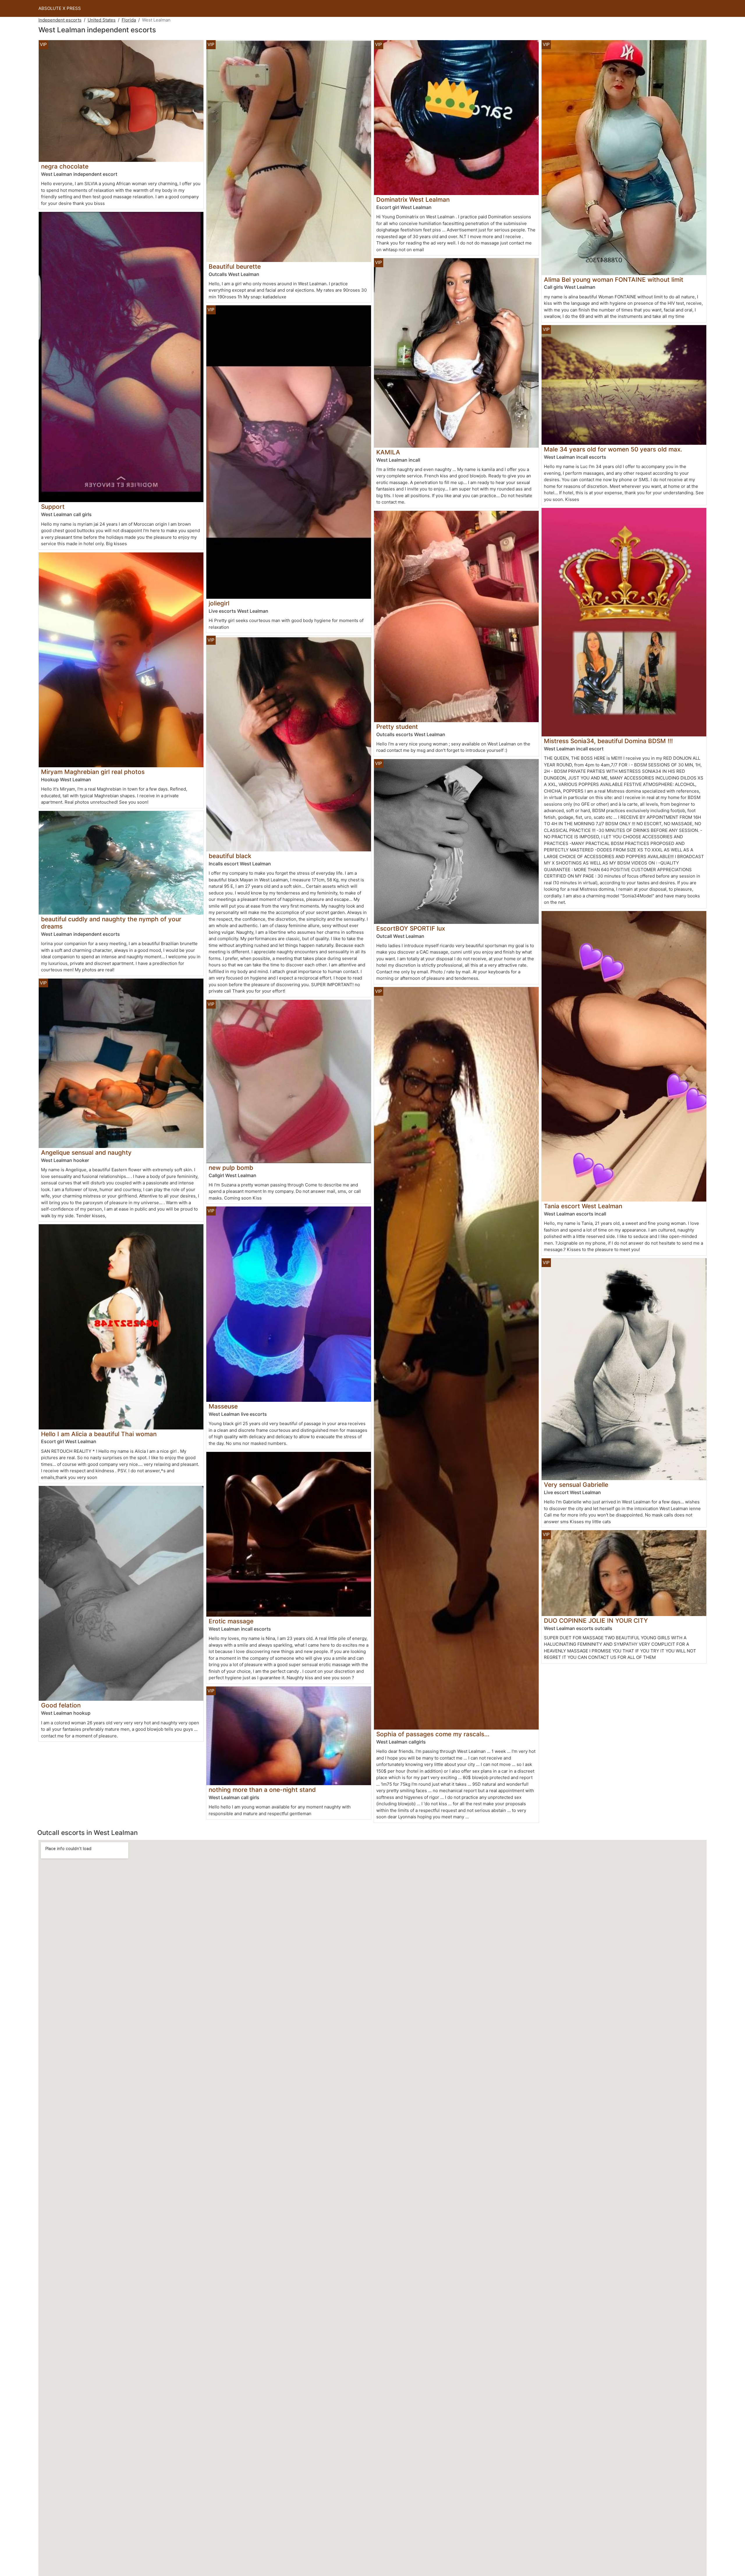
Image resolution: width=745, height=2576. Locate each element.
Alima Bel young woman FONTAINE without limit (614, 280)
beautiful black (230, 856)
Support (53, 507)
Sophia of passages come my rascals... (433, 1734)
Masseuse (223, 1406)
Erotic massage (231, 1621)
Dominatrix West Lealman (413, 200)
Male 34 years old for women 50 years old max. (613, 449)
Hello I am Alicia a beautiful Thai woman (99, 1434)
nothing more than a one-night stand (262, 1790)
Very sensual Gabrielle (576, 1485)
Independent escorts (60, 20)
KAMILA (388, 452)
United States (102, 20)
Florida (129, 20)
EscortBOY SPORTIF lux (411, 928)
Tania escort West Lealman (583, 1206)
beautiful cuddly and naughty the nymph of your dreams (111, 923)
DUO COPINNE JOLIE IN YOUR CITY (596, 1621)
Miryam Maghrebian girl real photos (93, 772)
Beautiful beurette (235, 266)
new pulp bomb (231, 1168)
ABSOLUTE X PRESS (60, 8)
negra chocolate (65, 166)
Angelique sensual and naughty (86, 1153)
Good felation (61, 1705)
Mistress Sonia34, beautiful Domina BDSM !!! (608, 741)
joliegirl (219, 603)
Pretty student (397, 727)
